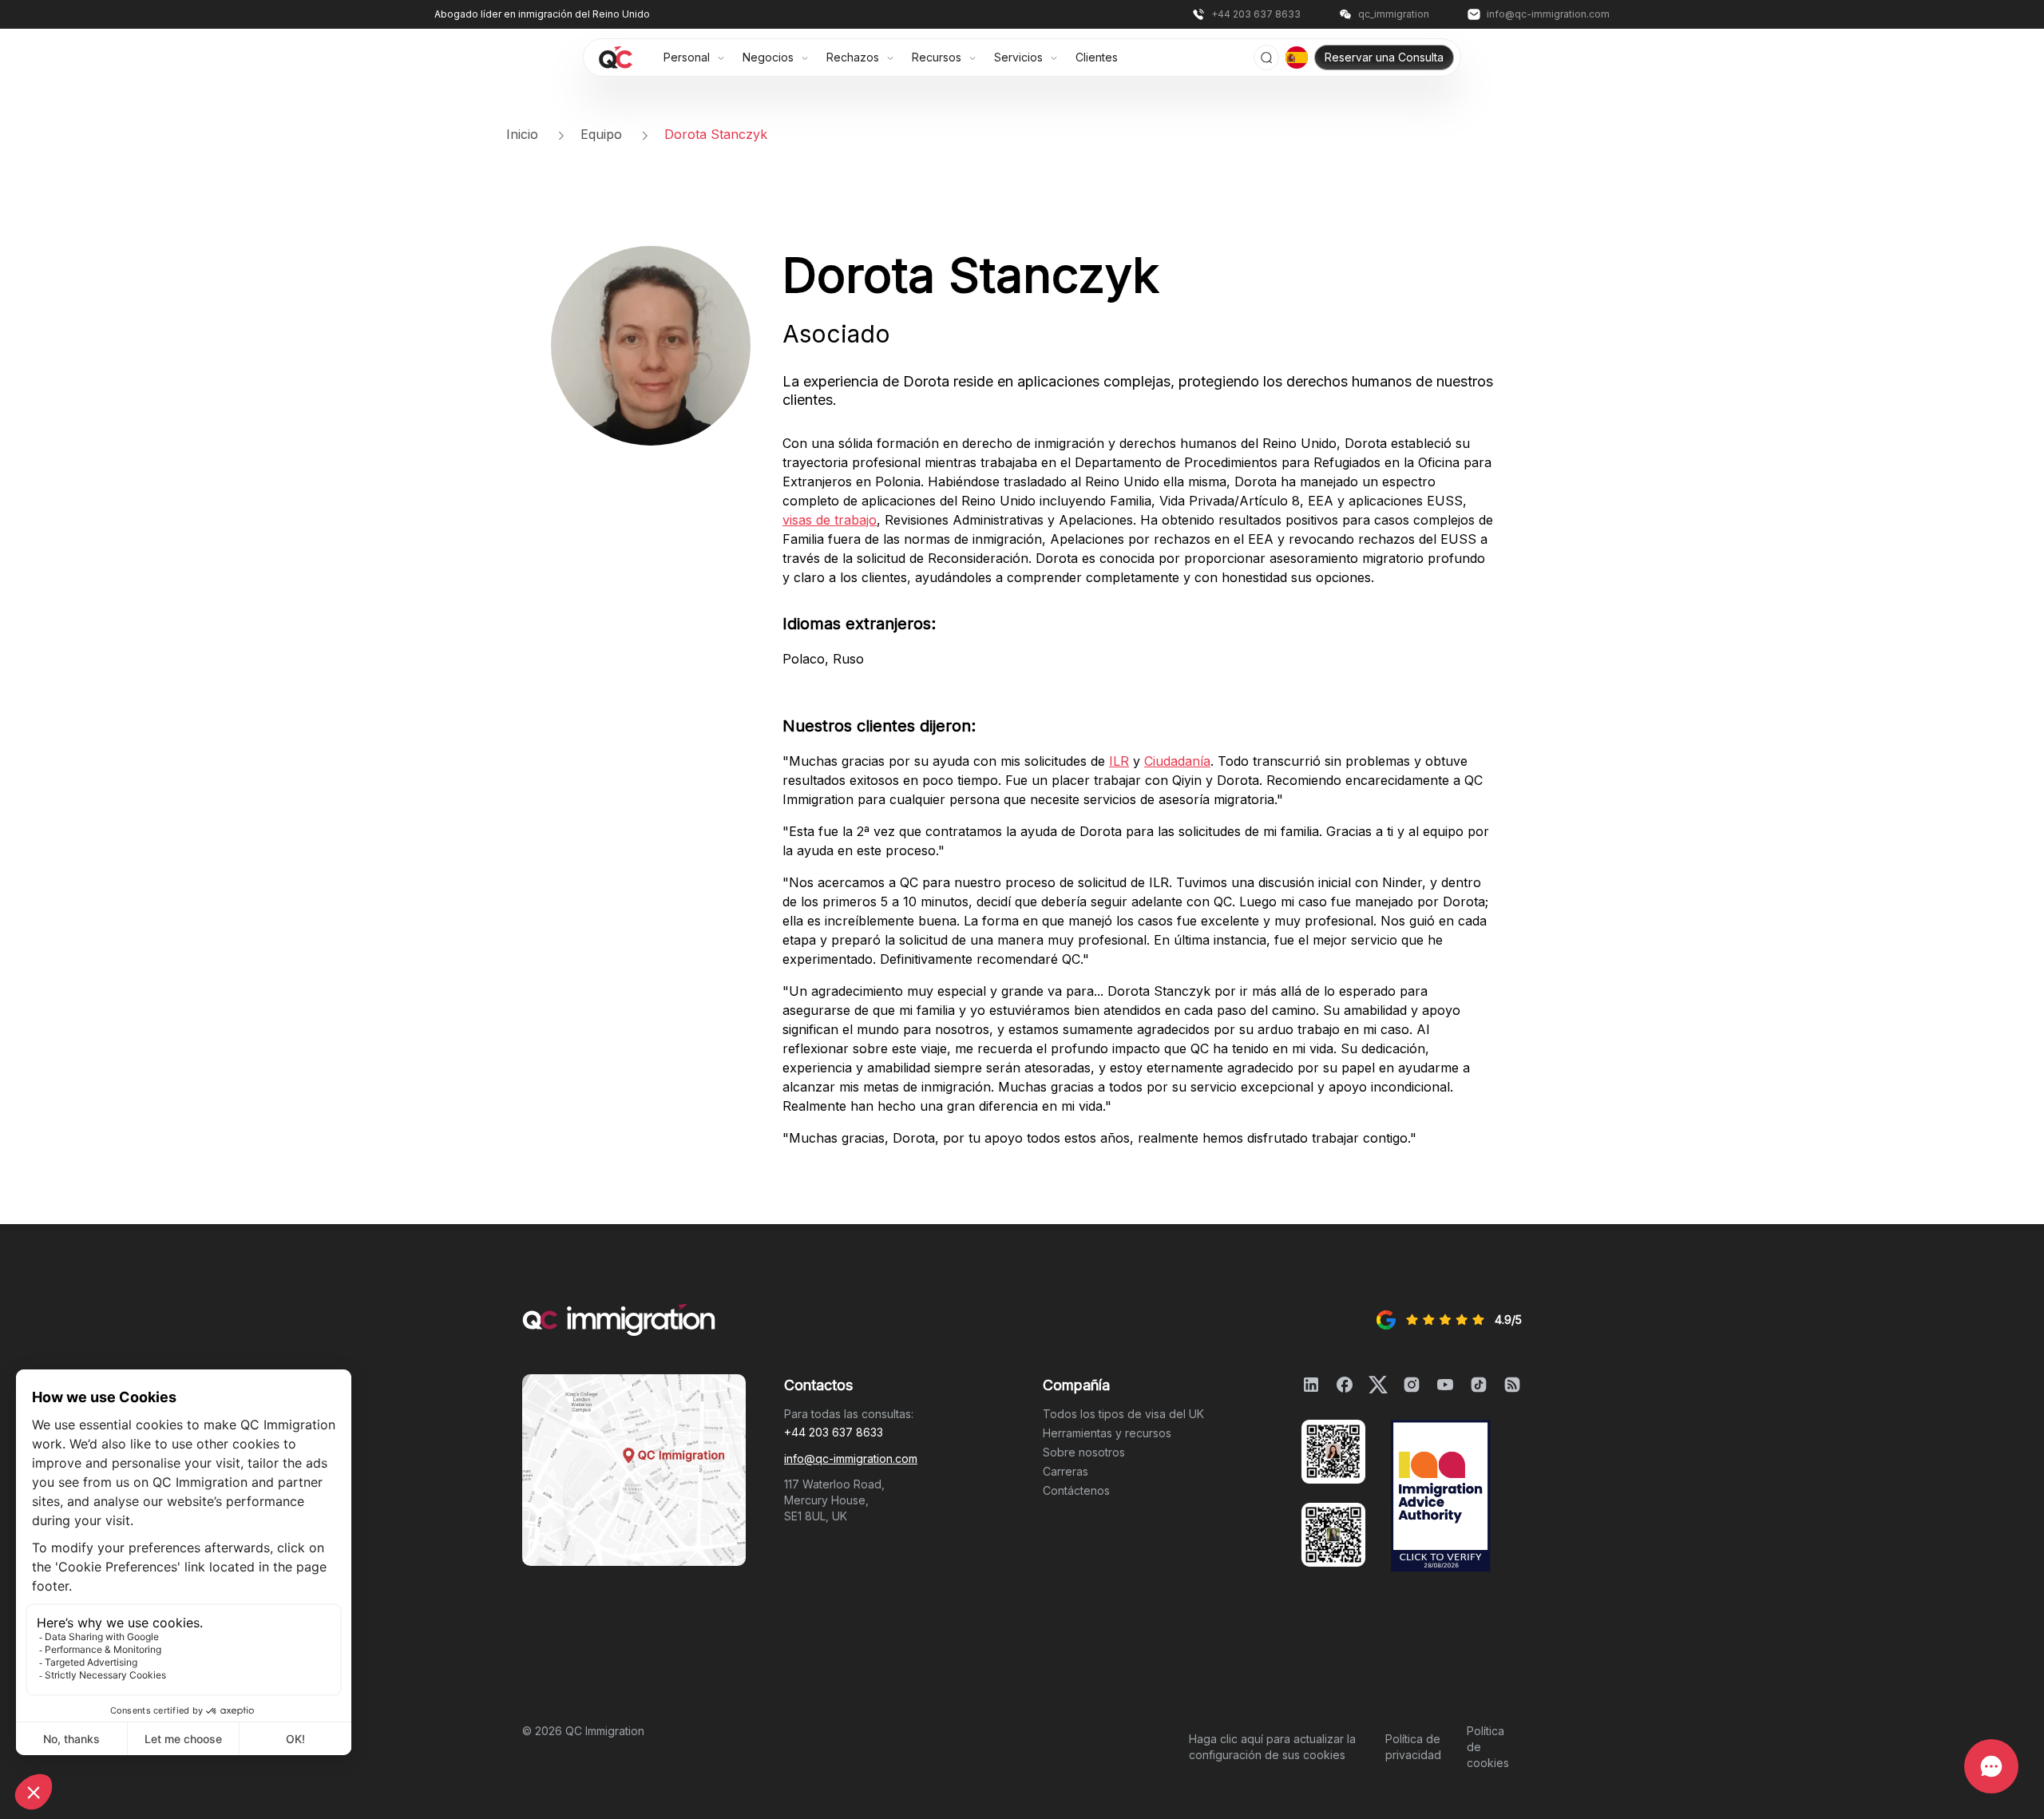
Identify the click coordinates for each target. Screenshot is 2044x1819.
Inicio (524, 134)
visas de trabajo (830, 520)
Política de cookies (1488, 1747)
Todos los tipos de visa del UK (1123, 1414)
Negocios (770, 57)
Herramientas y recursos (1107, 1433)
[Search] (1266, 57)
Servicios (1020, 57)
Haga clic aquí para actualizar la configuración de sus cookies (1272, 1747)
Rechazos (854, 57)
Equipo (603, 134)
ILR (1119, 761)
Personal (688, 57)
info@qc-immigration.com (851, 1458)
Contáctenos (1076, 1490)
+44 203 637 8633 (834, 1432)
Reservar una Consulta (1384, 57)
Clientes (1097, 57)
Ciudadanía (1177, 761)
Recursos (938, 57)
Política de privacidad (1413, 1747)
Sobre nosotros (1084, 1452)
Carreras (1066, 1471)
